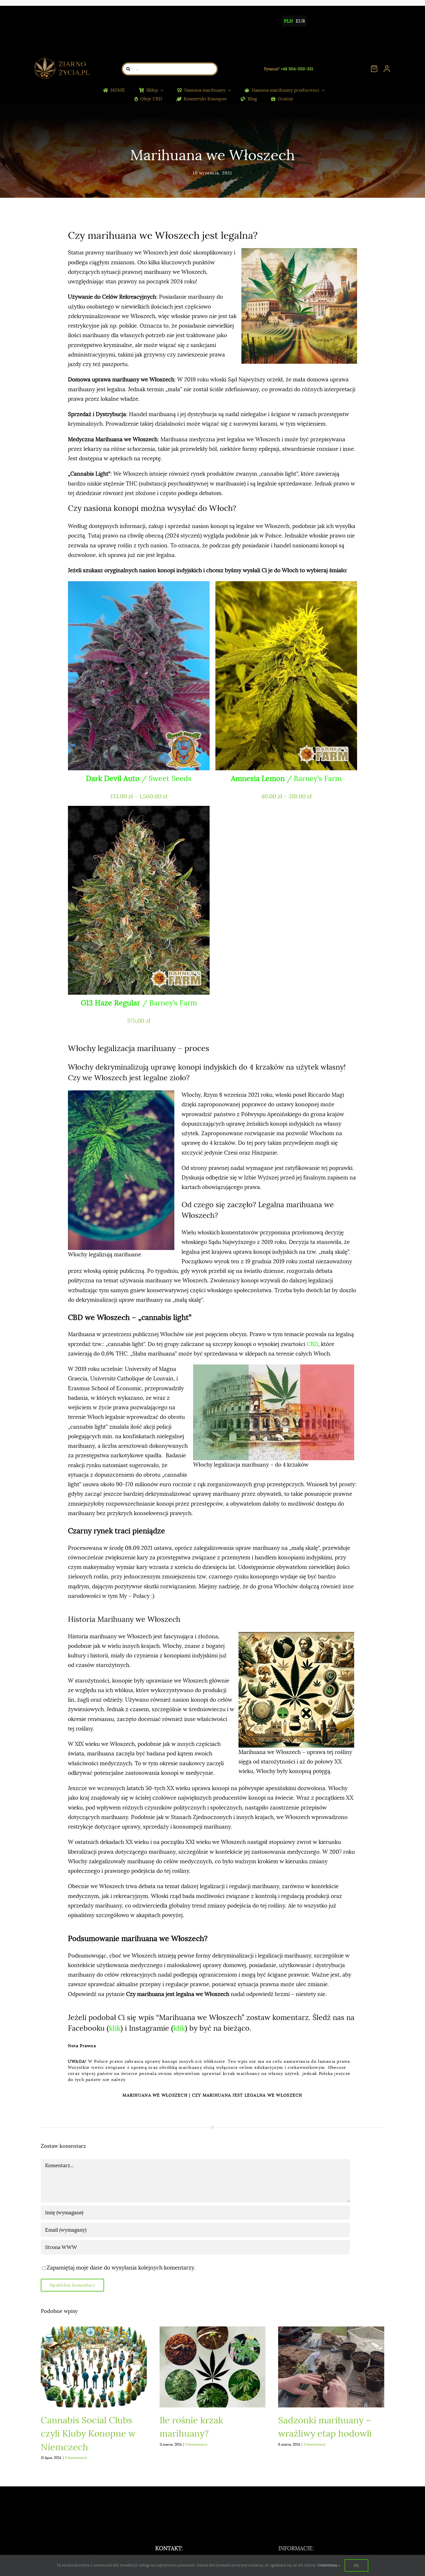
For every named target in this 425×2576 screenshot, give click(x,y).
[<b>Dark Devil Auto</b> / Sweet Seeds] (139, 676)
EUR (300, 21)
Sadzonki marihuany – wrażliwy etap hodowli (331, 2367)
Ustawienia (328, 2565)
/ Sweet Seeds (139, 779)
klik (115, 2028)
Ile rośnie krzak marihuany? (213, 2367)
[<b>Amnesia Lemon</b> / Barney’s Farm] (286, 676)
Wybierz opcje (100, 760)
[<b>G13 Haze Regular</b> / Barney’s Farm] (139, 900)
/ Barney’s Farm (286, 779)
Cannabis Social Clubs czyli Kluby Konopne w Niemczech (94, 2367)
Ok (356, 2565)
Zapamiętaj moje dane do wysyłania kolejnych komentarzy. (121, 2268)
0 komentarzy (76, 2458)
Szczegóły (186, 760)
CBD (312, 1344)
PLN (288, 21)
